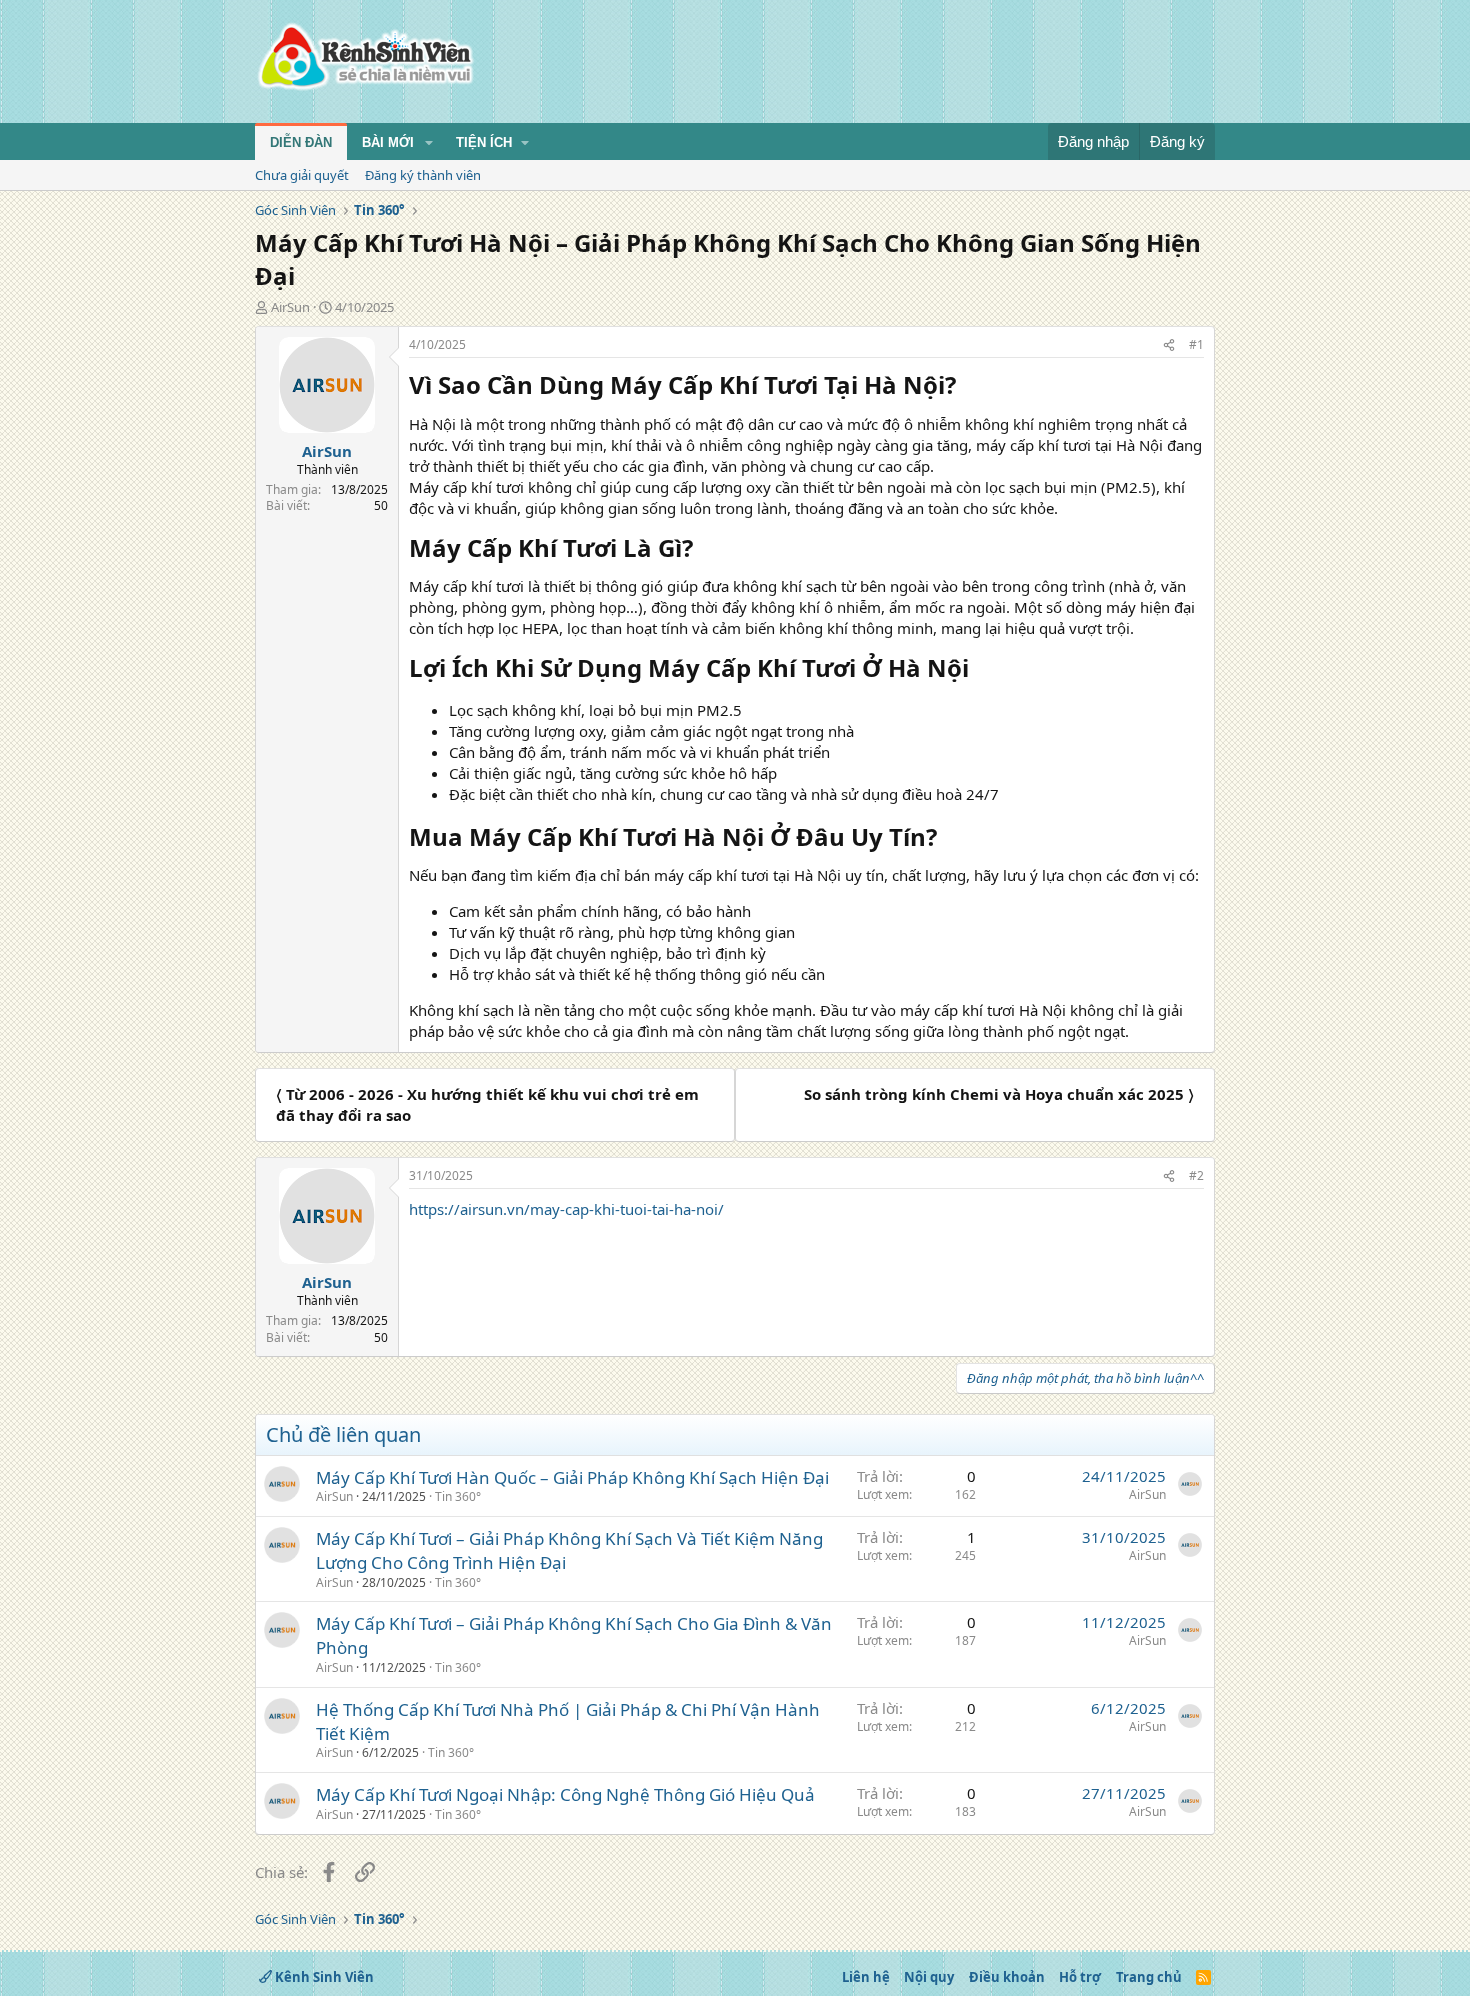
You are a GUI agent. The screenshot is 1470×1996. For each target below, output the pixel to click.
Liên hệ (866, 1977)
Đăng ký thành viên (423, 175)
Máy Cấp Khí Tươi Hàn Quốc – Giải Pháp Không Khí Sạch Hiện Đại (572, 1477)
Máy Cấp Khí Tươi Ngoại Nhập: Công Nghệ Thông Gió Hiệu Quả (565, 1794)
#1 (1196, 344)
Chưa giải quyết (302, 175)
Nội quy (929, 1977)
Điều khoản (1007, 1977)
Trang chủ (1149, 1977)
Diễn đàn (301, 142)
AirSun (290, 307)
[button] (429, 143)
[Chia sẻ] (1169, 345)
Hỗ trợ (1080, 1977)
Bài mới (388, 142)
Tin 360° (458, 1496)
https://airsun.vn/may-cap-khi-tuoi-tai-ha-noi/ (566, 1209)
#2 (1196, 1175)
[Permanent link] (967, 387)
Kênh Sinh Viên (323, 1977)
